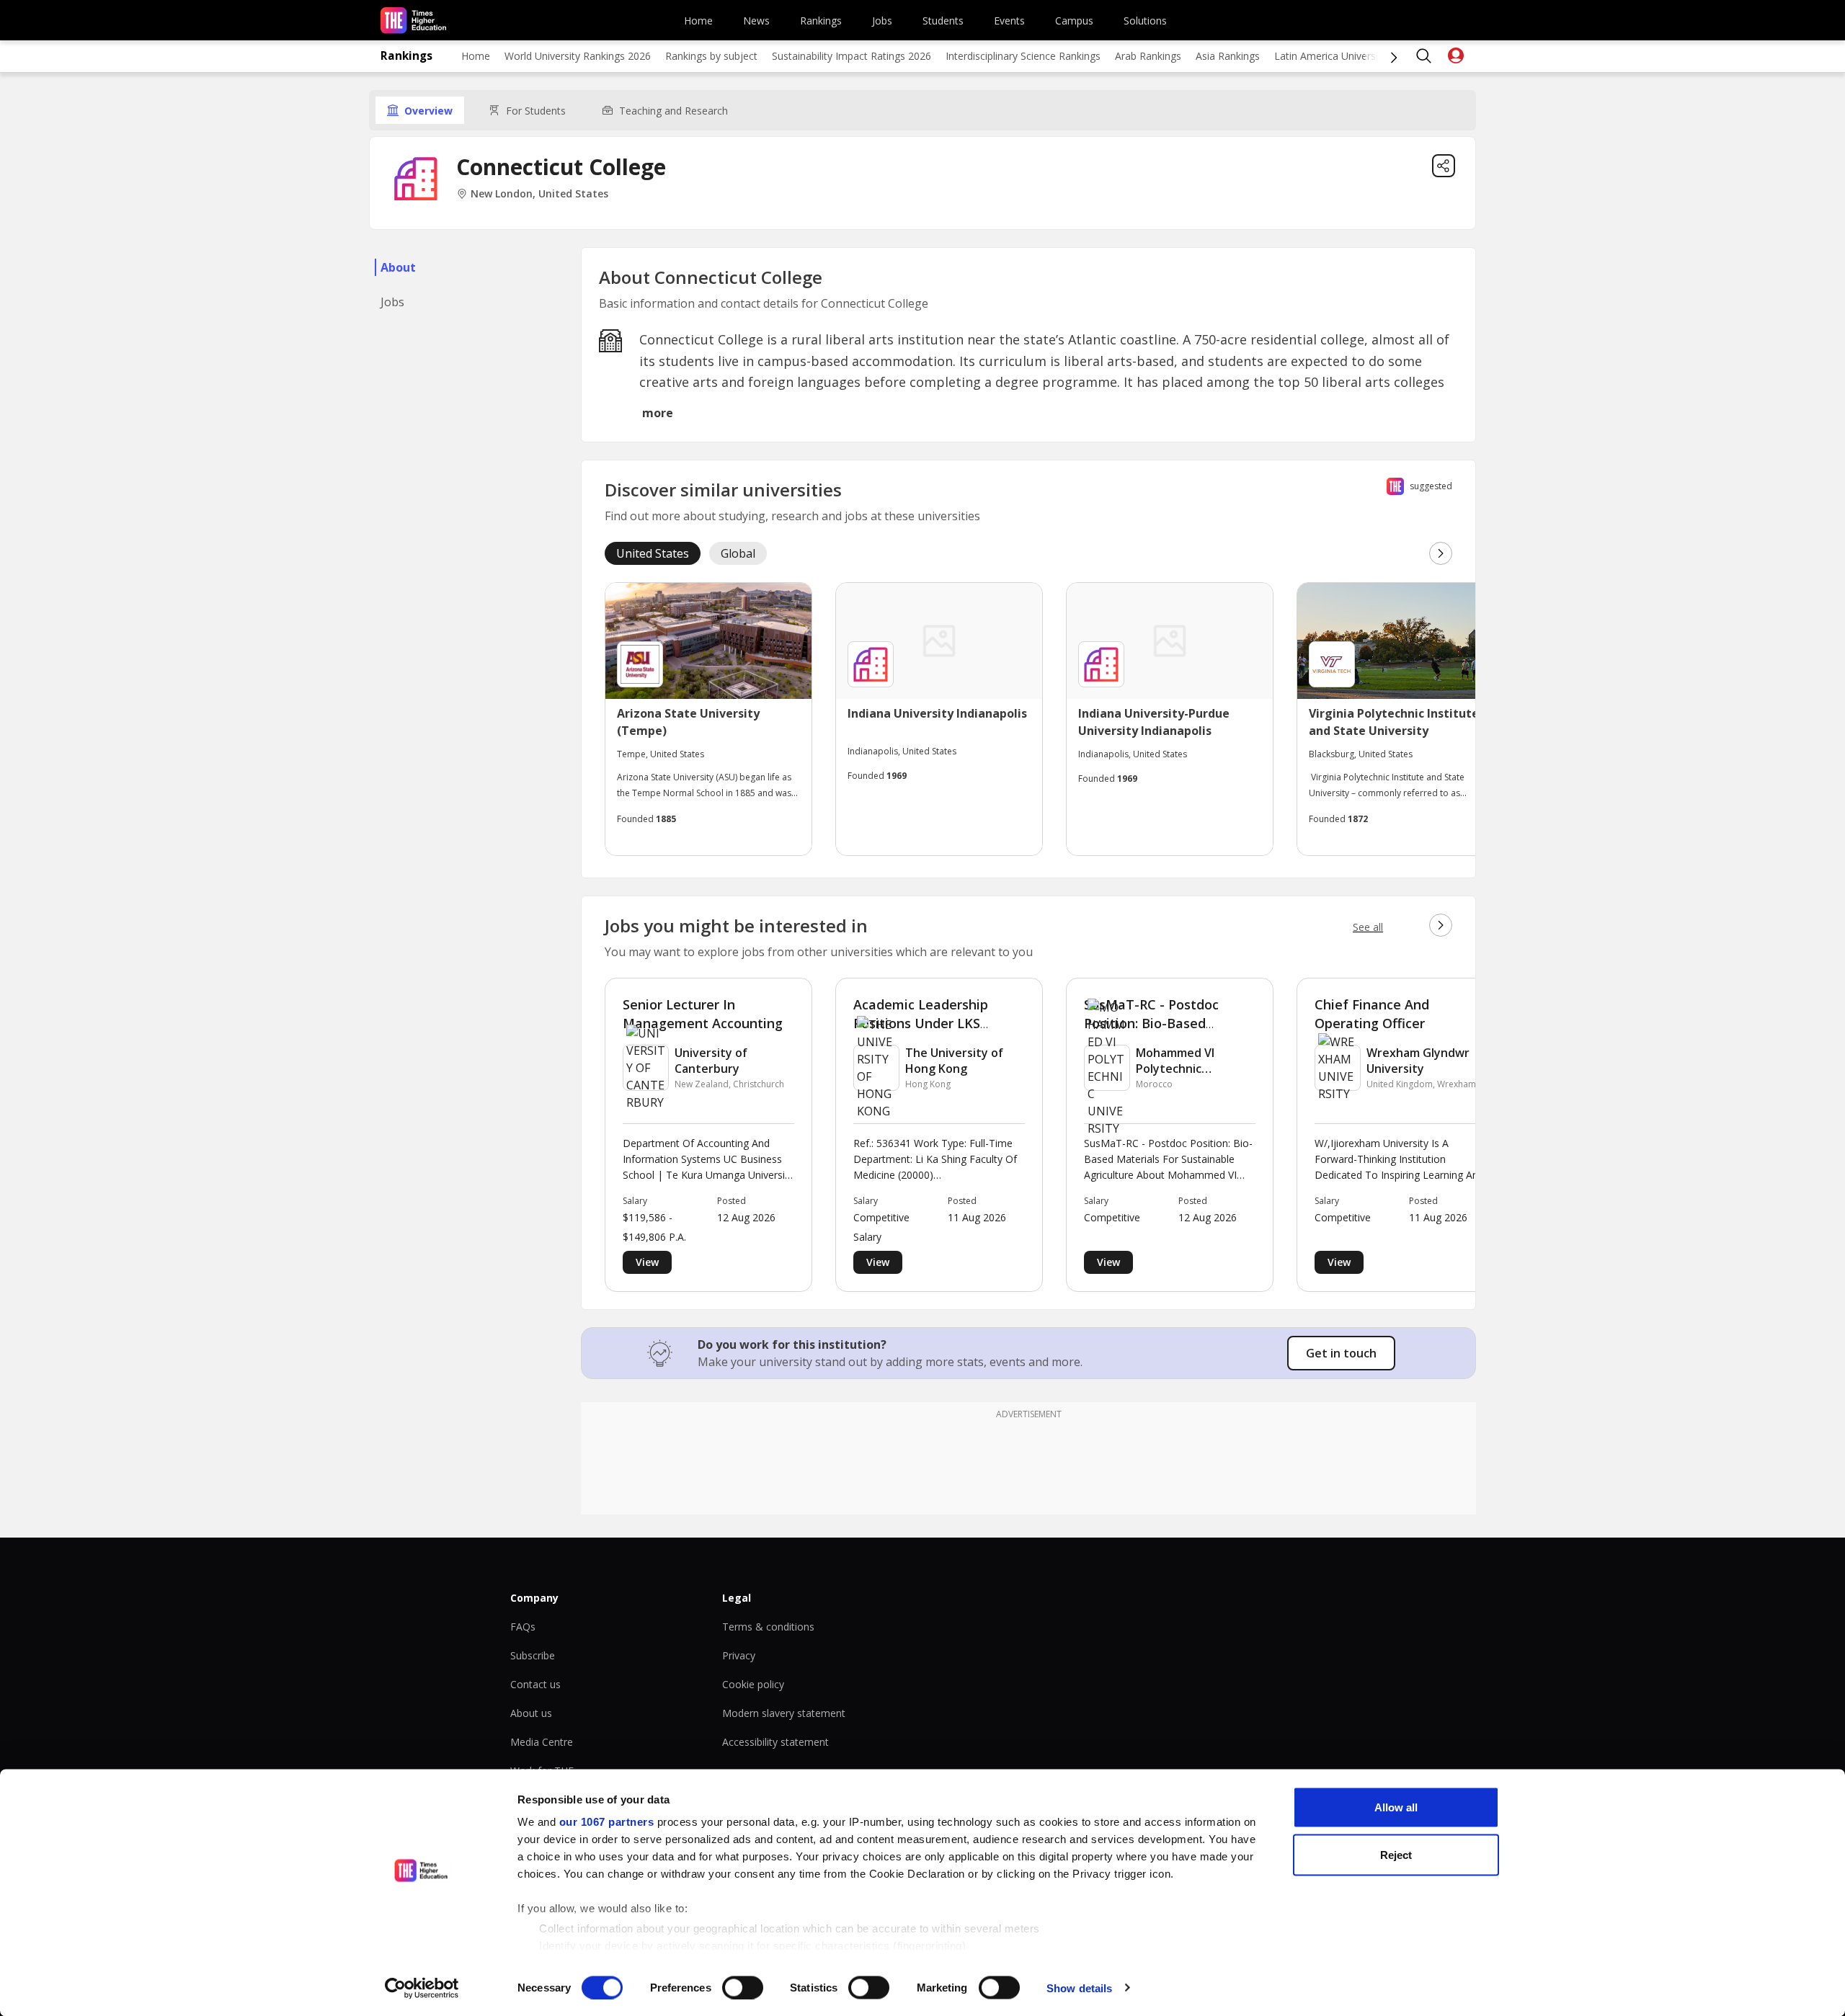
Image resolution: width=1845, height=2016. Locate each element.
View (647, 1262)
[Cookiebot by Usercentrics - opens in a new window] (422, 1988)
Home (698, 21)
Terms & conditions (768, 1627)
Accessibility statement (775, 1742)
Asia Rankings (1228, 56)
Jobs (882, 21)
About (398, 267)
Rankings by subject (711, 56)
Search (1424, 56)
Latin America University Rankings (1353, 56)
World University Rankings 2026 (578, 56)
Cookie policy (753, 1684)
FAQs (523, 1627)
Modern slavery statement (784, 1713)
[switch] (743, 1987)
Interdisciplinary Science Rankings (1023, 56)
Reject (1396, 1854)
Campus (1074, 21)
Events (1009, 21)
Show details (1079, 1988)
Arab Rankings (1148, 56)
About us (531, 1713)
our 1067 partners (607, 1822)
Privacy (739, 1655)
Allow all (1396, 1807)
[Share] (1444, 166)
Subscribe (533, 1655)
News (756, 21)
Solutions (1145, 21)
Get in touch (1341, 1353)
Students (943, 21)
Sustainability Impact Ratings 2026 (852, 56)
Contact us (535, 1684)
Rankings (821, 21)
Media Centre (542, 1742)
